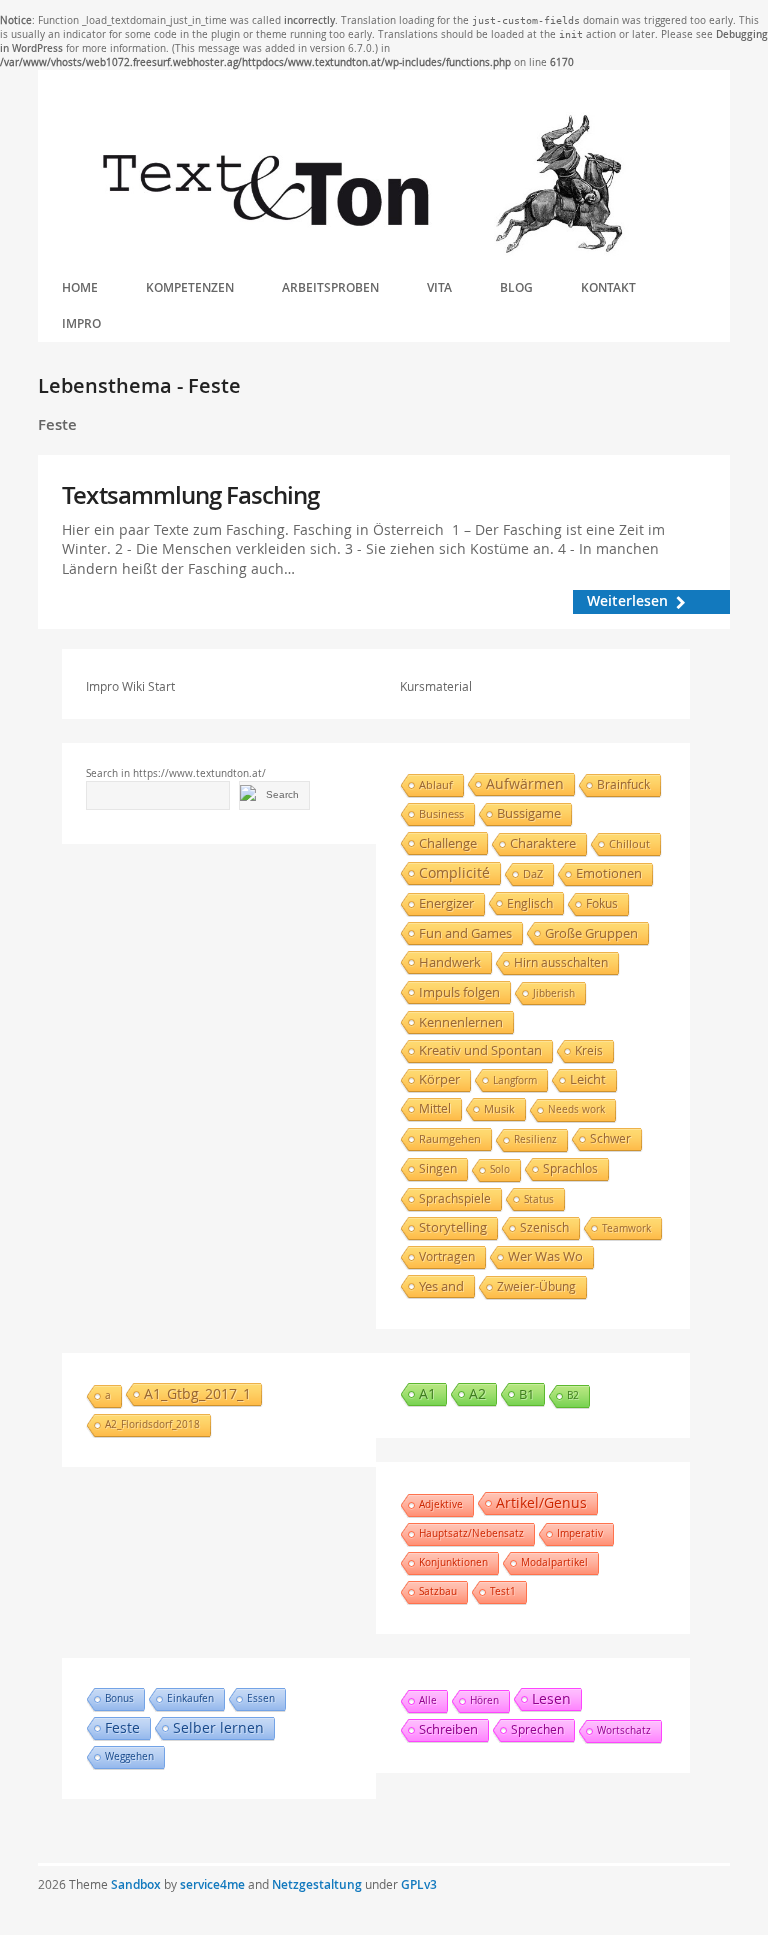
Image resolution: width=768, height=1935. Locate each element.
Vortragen (447, 1256)
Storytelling (453, 1227)
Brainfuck (623, 784)
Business (441, 814)
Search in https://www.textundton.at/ (176, 773)
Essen (261, 1698)
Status (539, 1199)
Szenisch (544, 1227)
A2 (477, 1393)
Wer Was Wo (545, 1256)
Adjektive (441, 1504)
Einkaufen (190, 1698)
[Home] (362, 185)
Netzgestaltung (317, 1884)
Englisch (530, 903)
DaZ (533, 873)
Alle (428, 1700)
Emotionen (609, 873)
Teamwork (626, 1228)
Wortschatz (624, 1730)
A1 (427, 1393)
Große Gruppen (591, 933)
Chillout (629, 843)
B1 (526, 1394)
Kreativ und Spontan (480, 1050)
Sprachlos (570, 1168)
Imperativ (580, 1533)
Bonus (119, 1698)
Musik (499, 1108)
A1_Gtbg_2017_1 (197, 1393)
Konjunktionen (453, 1562)
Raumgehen (450, 1138)
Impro (81, 323)
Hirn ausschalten (561, 962)
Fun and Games (465, 933)
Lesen (551, 1698)
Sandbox (136, 1884)
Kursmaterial (436, 686)
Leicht (588, 1079)
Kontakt (608, 287)
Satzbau (438, 1591)
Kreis (589, 1050)
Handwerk (450, 962)
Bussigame (529, 813)
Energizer (446, 903)
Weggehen (129, 1756)
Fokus (602, 903)
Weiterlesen (627, 600)
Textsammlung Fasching (190, 495)
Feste (122, 1727)
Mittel (435, 1108)
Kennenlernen (461, 1022)
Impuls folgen (459, 992)
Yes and (441, 1286)
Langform (515, 1080)
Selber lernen (218, 1727)
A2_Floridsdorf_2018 (152, 1424)
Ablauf (436, 784)
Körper (439, 1079)
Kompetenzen (190, 287)
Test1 (503, 1591)
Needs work (576, 1109)
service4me (212, 1884)
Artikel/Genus (541, 1502)
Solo (500, 1169)
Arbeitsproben (330, 287)
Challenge (448, 843)
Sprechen (537, 1729)
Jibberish (554, 993)
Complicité (454, 873)
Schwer (610, 1138)
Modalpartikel (554, 1562)
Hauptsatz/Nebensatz (471, 1533)
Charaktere (543, 843)
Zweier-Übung (536, 1286)
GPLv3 (419, 1884)
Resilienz (535, 1139)
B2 (573, 1395)
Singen (438, 1168)
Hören (484, 1700)
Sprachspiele (455, 1198)
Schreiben (448, 1729)
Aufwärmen (525, 783)
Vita (439, 287)
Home (80, 287)
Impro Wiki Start (130, 686)
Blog (516, 287)
